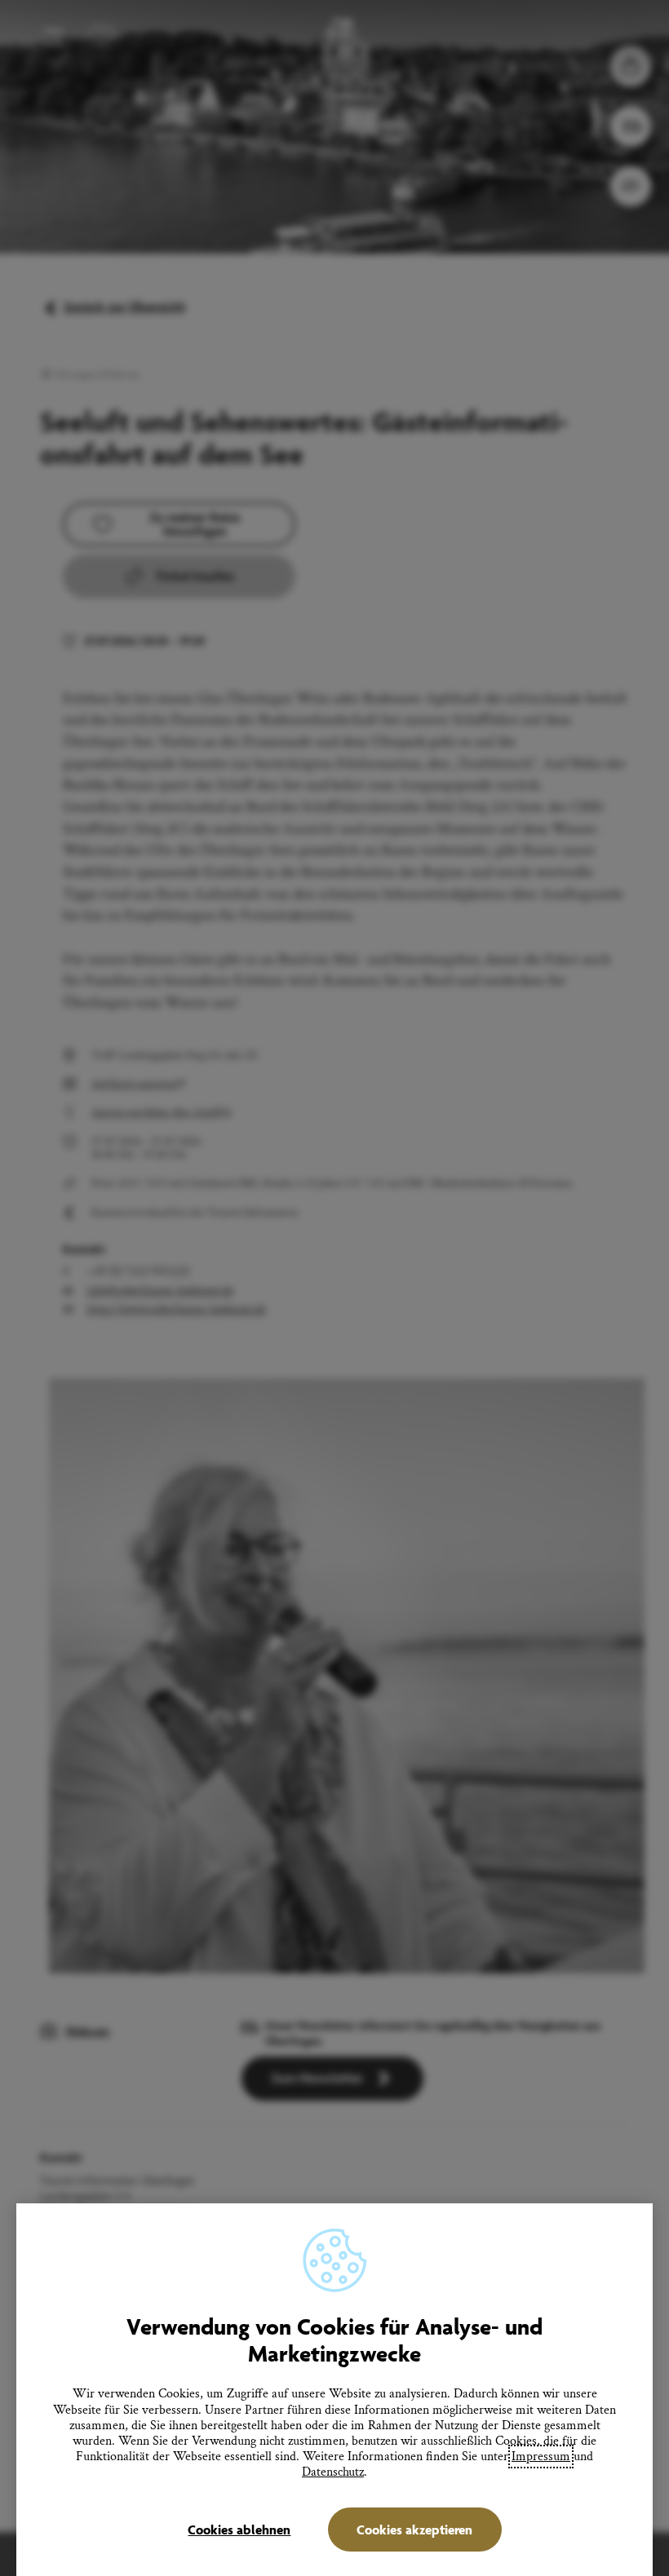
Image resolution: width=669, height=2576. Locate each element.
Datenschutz (333, 2472)
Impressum (541, 2457)
